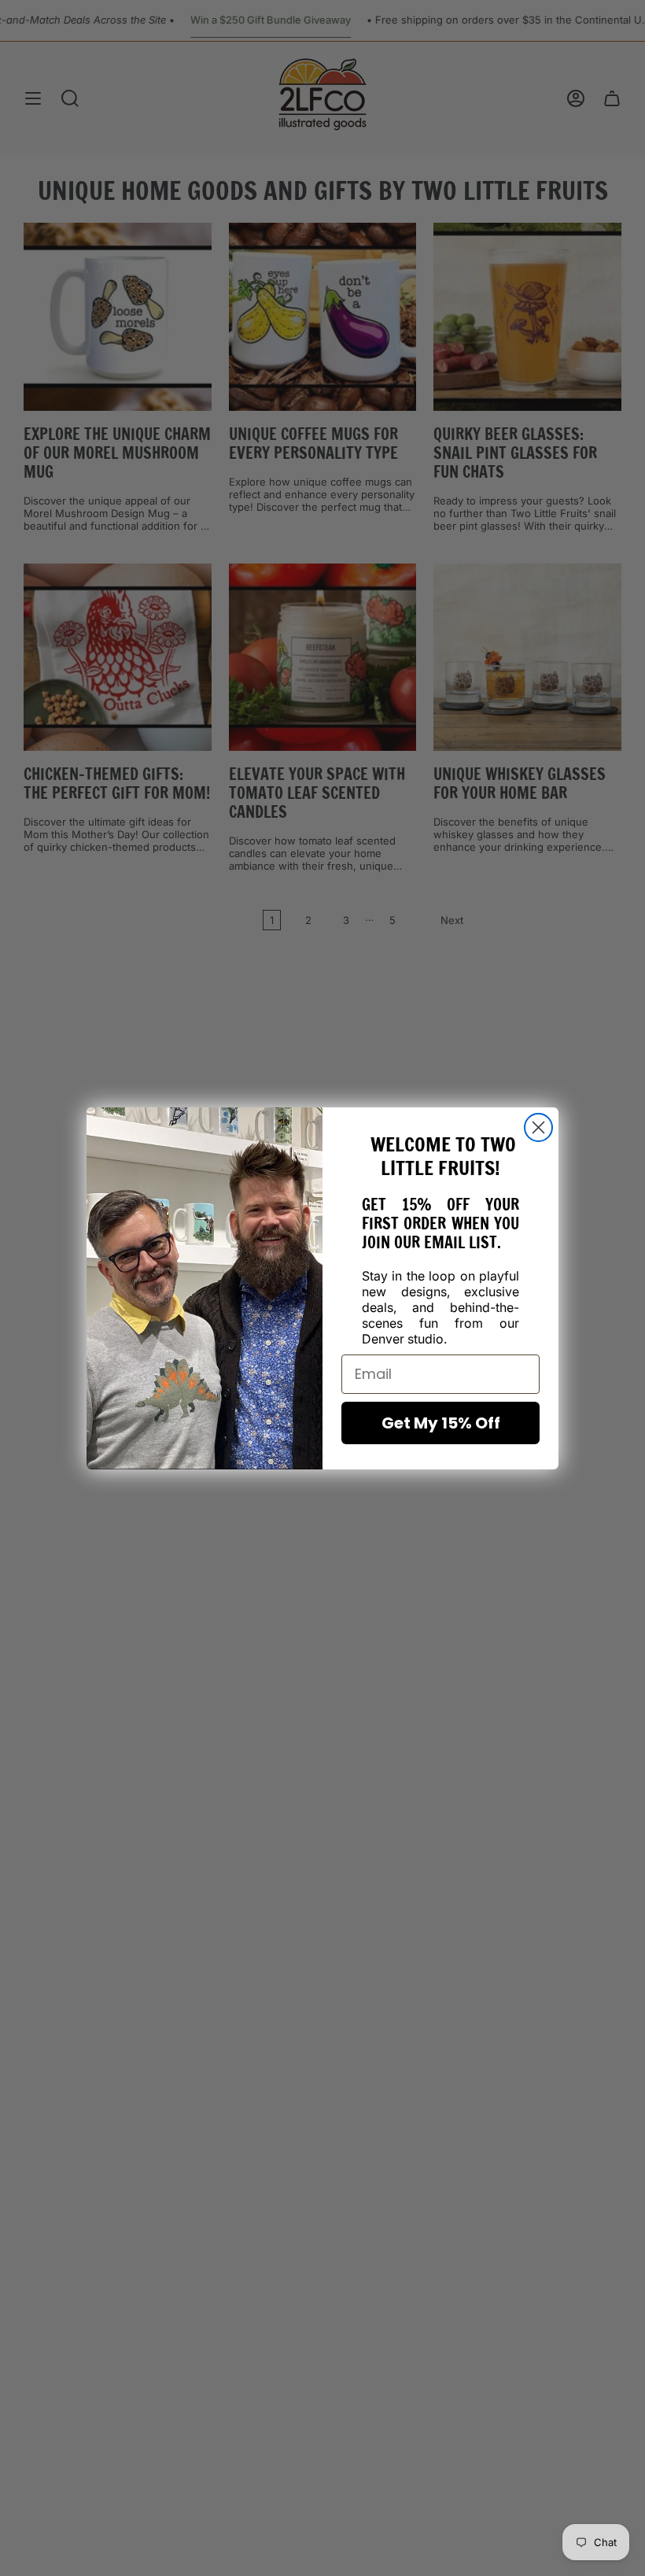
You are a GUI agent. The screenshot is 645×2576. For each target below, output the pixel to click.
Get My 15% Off (441, 1423)
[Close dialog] (538, 1127)
